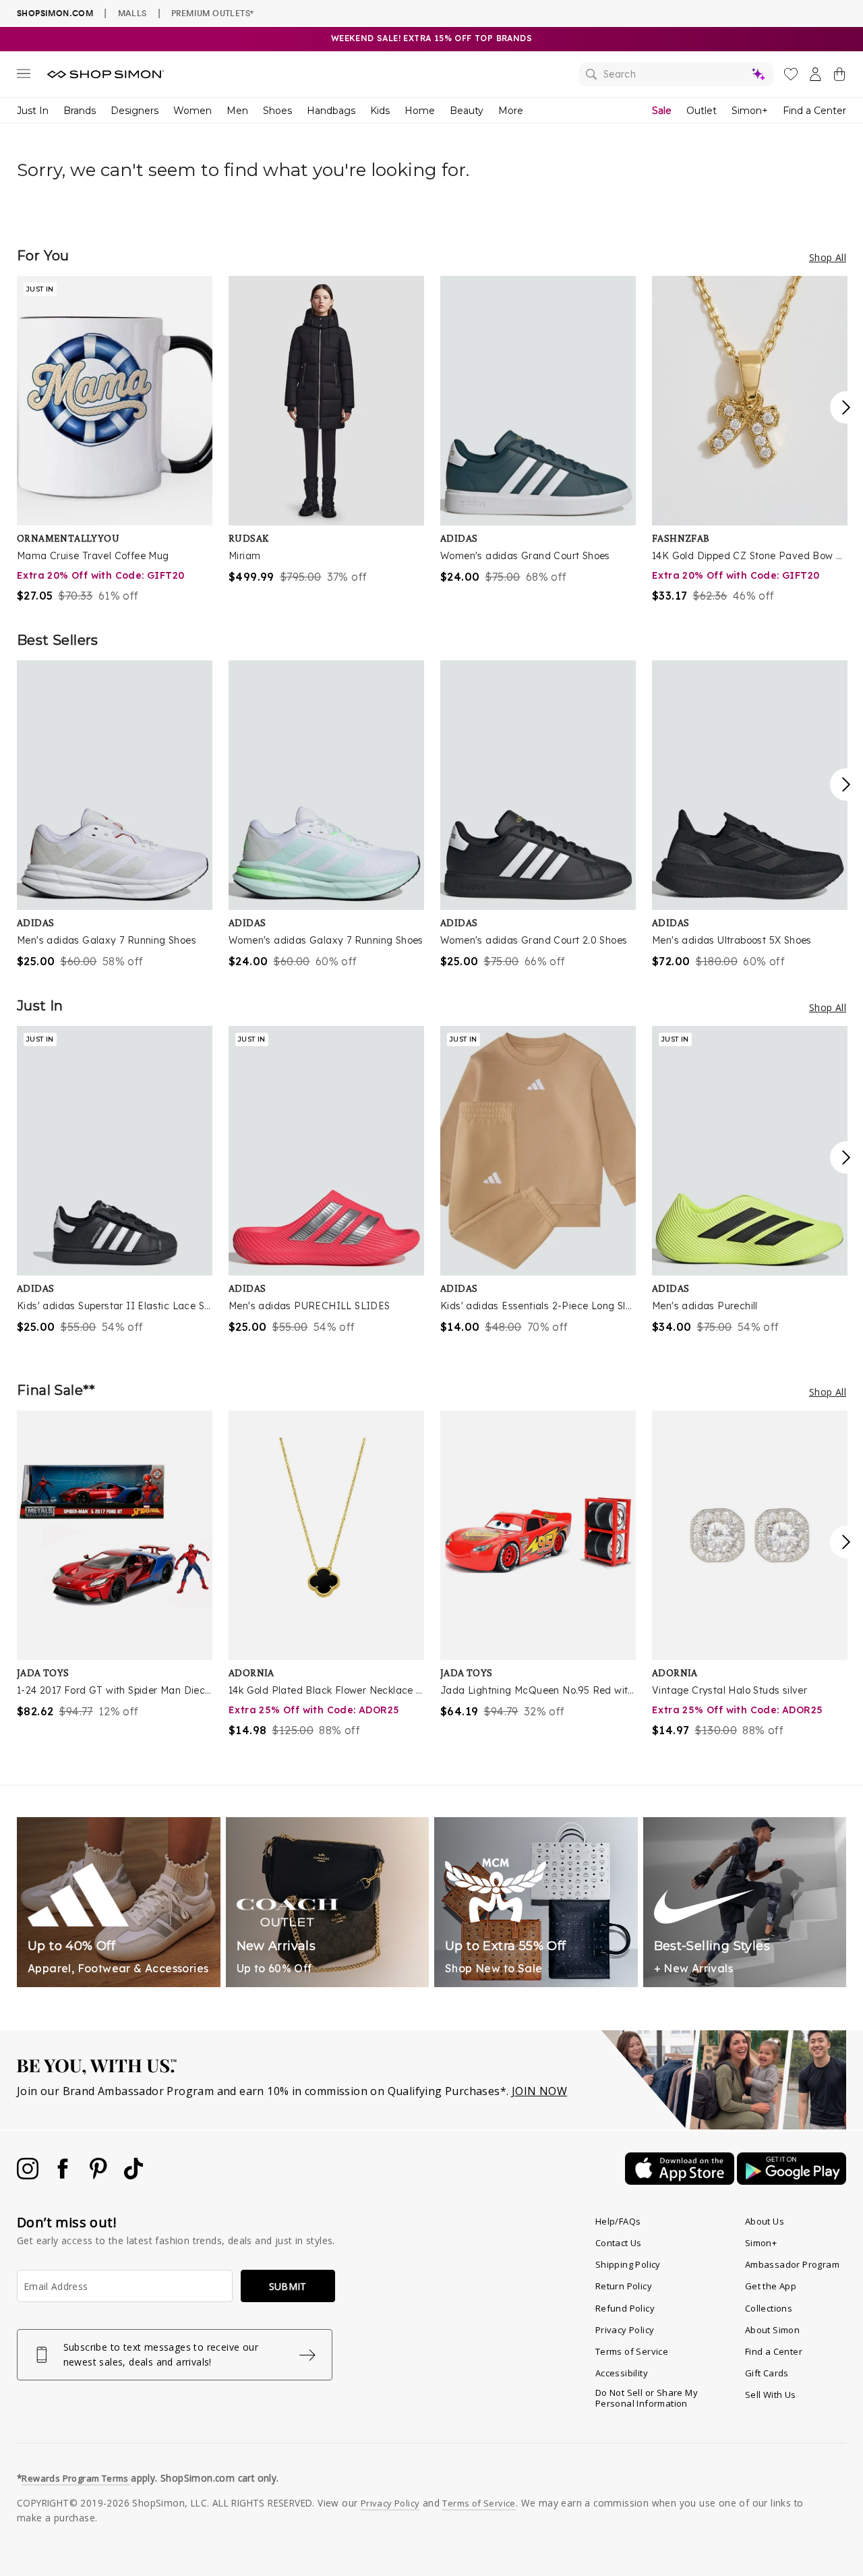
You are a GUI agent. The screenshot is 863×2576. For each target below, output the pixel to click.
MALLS (132, 13)
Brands (80, 111)
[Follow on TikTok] (133, 2175)
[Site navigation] (24, 76)
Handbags (331, 111)
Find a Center (814, 111)
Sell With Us (771, 2395)
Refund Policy (625, 2308)
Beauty (467, 111)
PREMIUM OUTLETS (212, 13)
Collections (769, 2308)
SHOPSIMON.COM (55, 13)
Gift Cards (767, 2373)
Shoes (277, 111)
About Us (765, 2221)
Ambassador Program (792, 2264)
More (511, 111)
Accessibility (622, 2373)
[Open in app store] (681, 2181)
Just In (33, 111)
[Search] (676, 74)
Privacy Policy (625, 2330)
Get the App (771, 2286)
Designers (135, 111)
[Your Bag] (839, 77)
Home (420, 111)
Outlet (702, 111)
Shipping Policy (628, 2264)
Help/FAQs (618, 2221)
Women (192, 111)
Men (237, 111)
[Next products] (846, 407)
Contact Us (619, 2243)
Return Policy (624, 2286)
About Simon (772, 2330)
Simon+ (750, 111)
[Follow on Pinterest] (100, 2175)
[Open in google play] (792, 2181)
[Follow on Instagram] (29, 2175)
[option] (115, 440)
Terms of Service (632, 2351)
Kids (380, 111)
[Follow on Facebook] (64, 2175)
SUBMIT (288, 2286)
